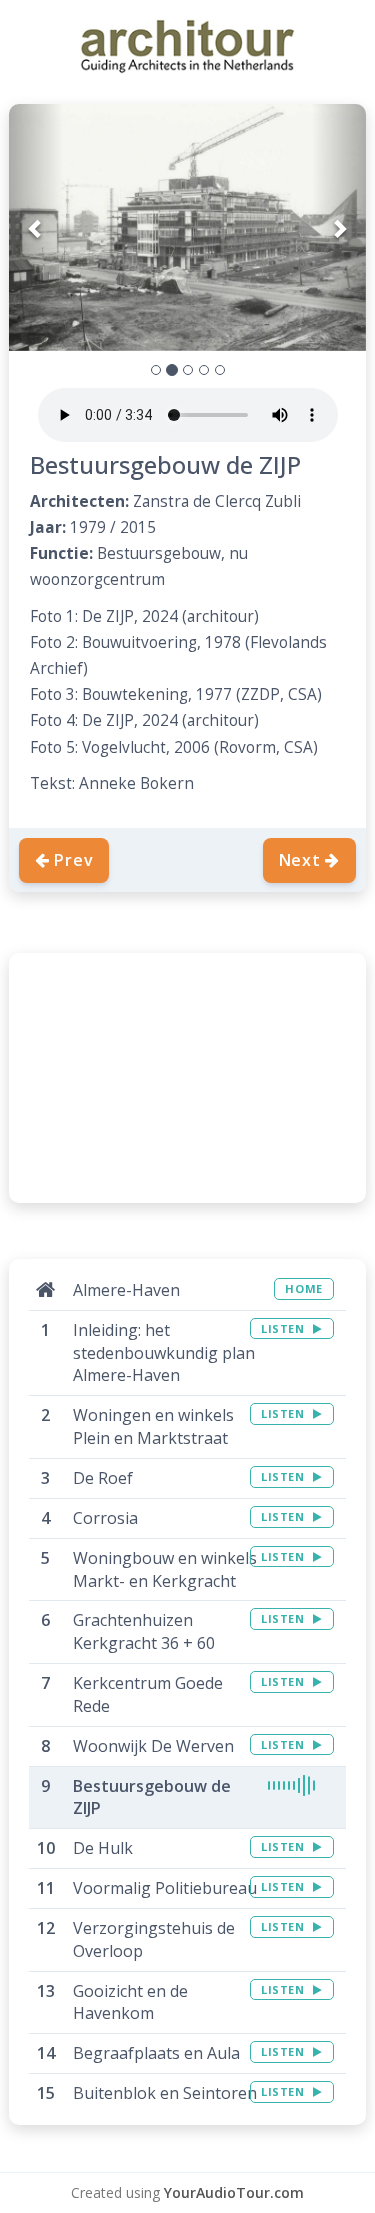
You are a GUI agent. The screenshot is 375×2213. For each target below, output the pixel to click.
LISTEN (284, 1328)
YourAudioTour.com (234, 2192)
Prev (73, 860)
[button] (35, 227)
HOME (303, 1288)
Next (300, 860)
